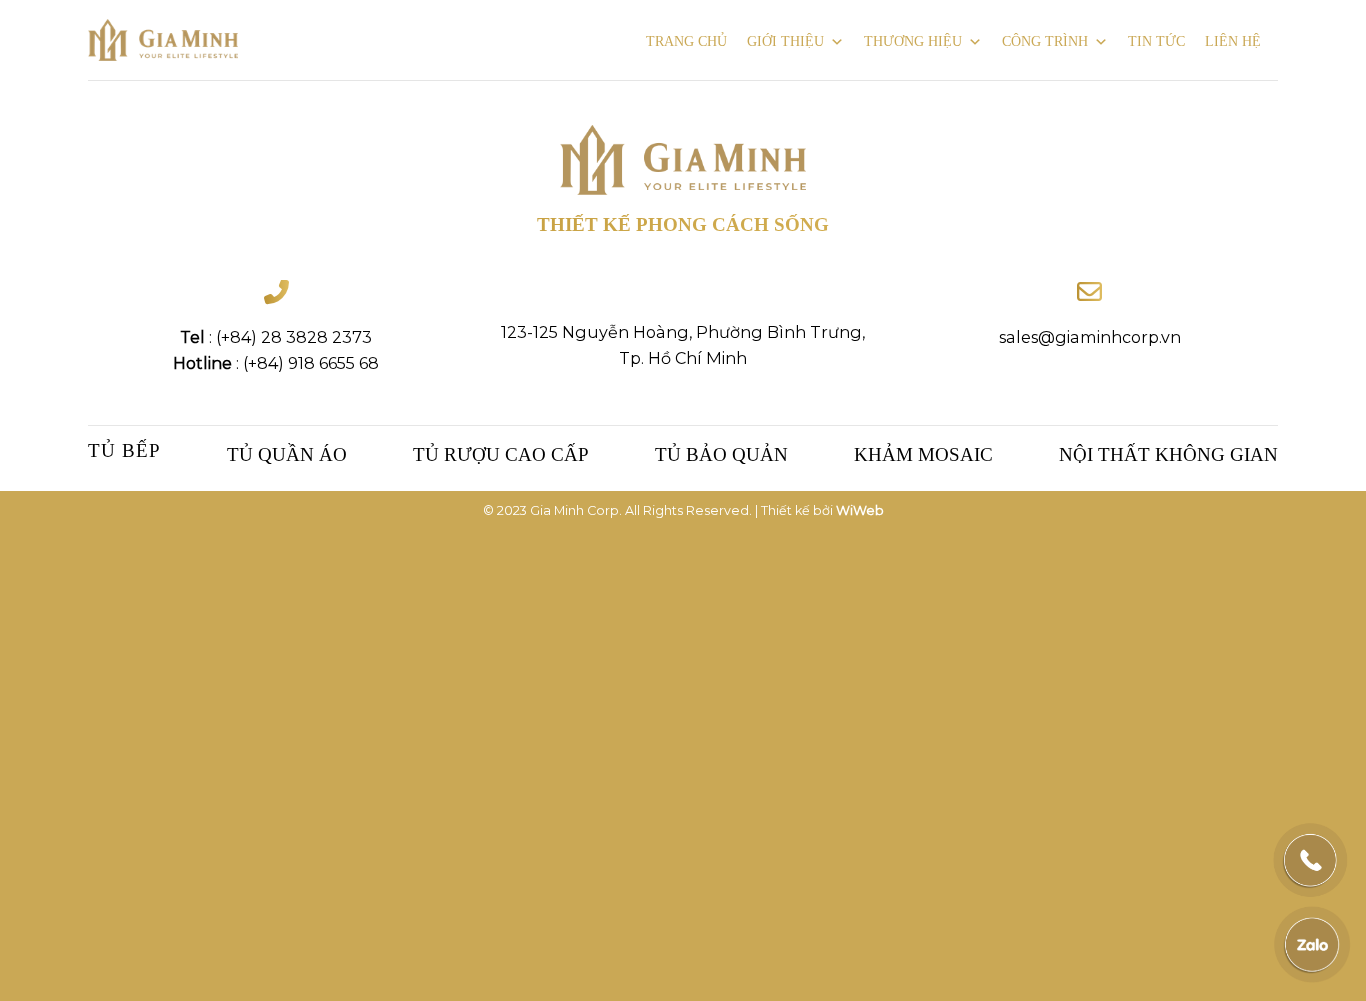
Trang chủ (686, 41)
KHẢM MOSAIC (923, 454)
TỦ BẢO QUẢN (721, 454)
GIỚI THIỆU (785, 41)
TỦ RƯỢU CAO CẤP (501, 454)
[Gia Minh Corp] (163, 40)
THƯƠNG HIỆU (913, 41)
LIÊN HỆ (1233, 41)
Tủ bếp (124, 450)
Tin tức (1156, 41)
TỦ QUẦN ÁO (287, 454)
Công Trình (1045, 41)
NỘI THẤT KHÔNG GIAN (1168, 454)
